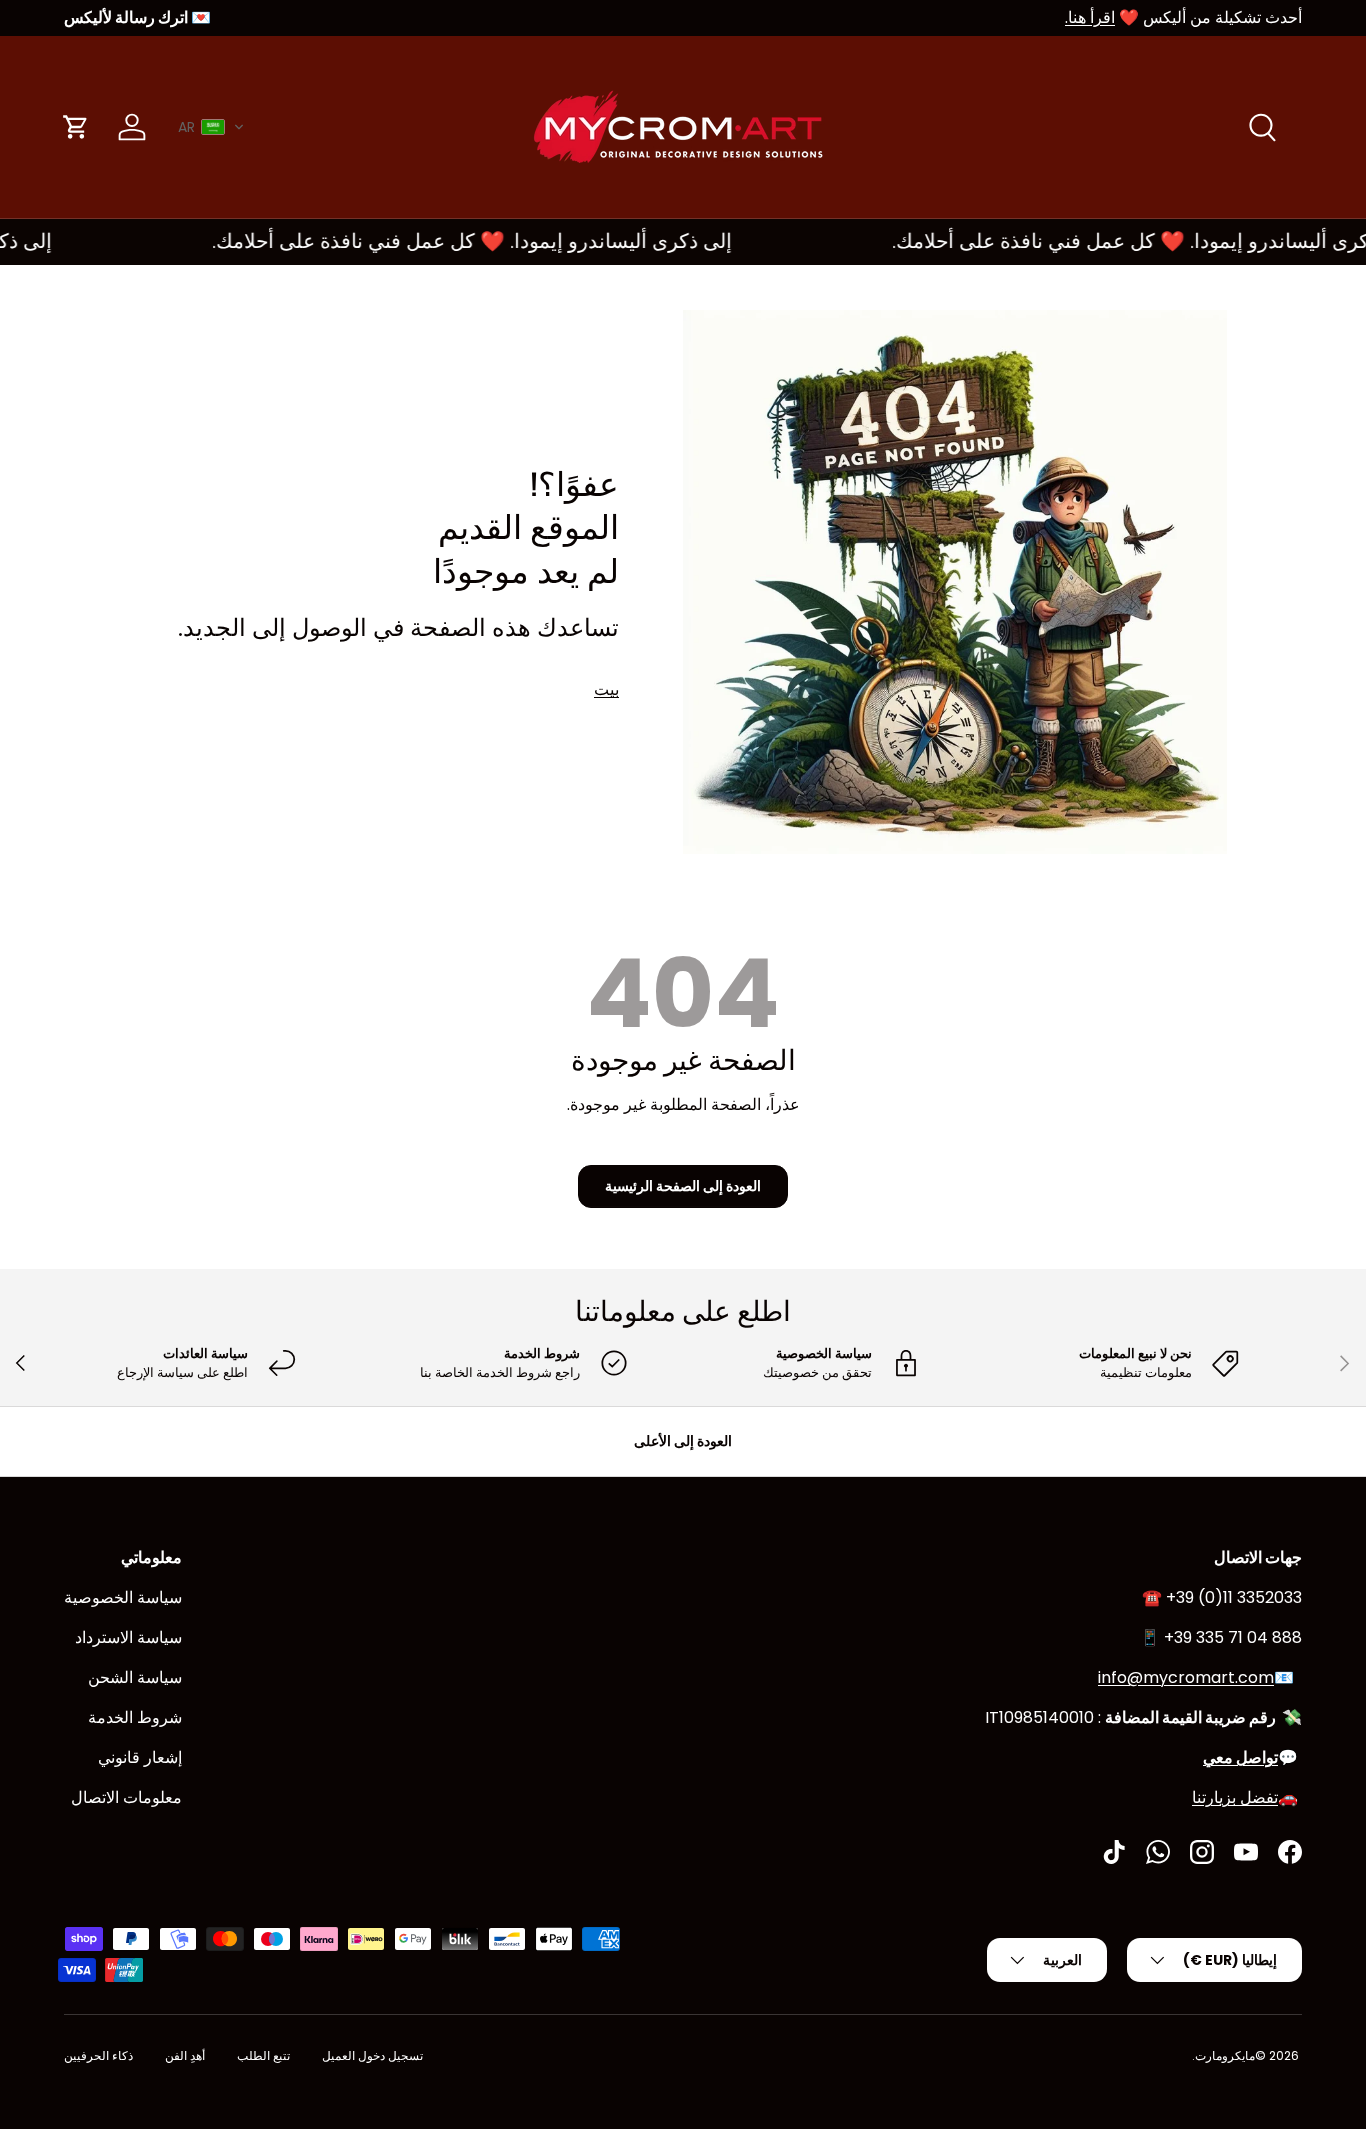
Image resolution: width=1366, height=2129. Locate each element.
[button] (211, 127)
